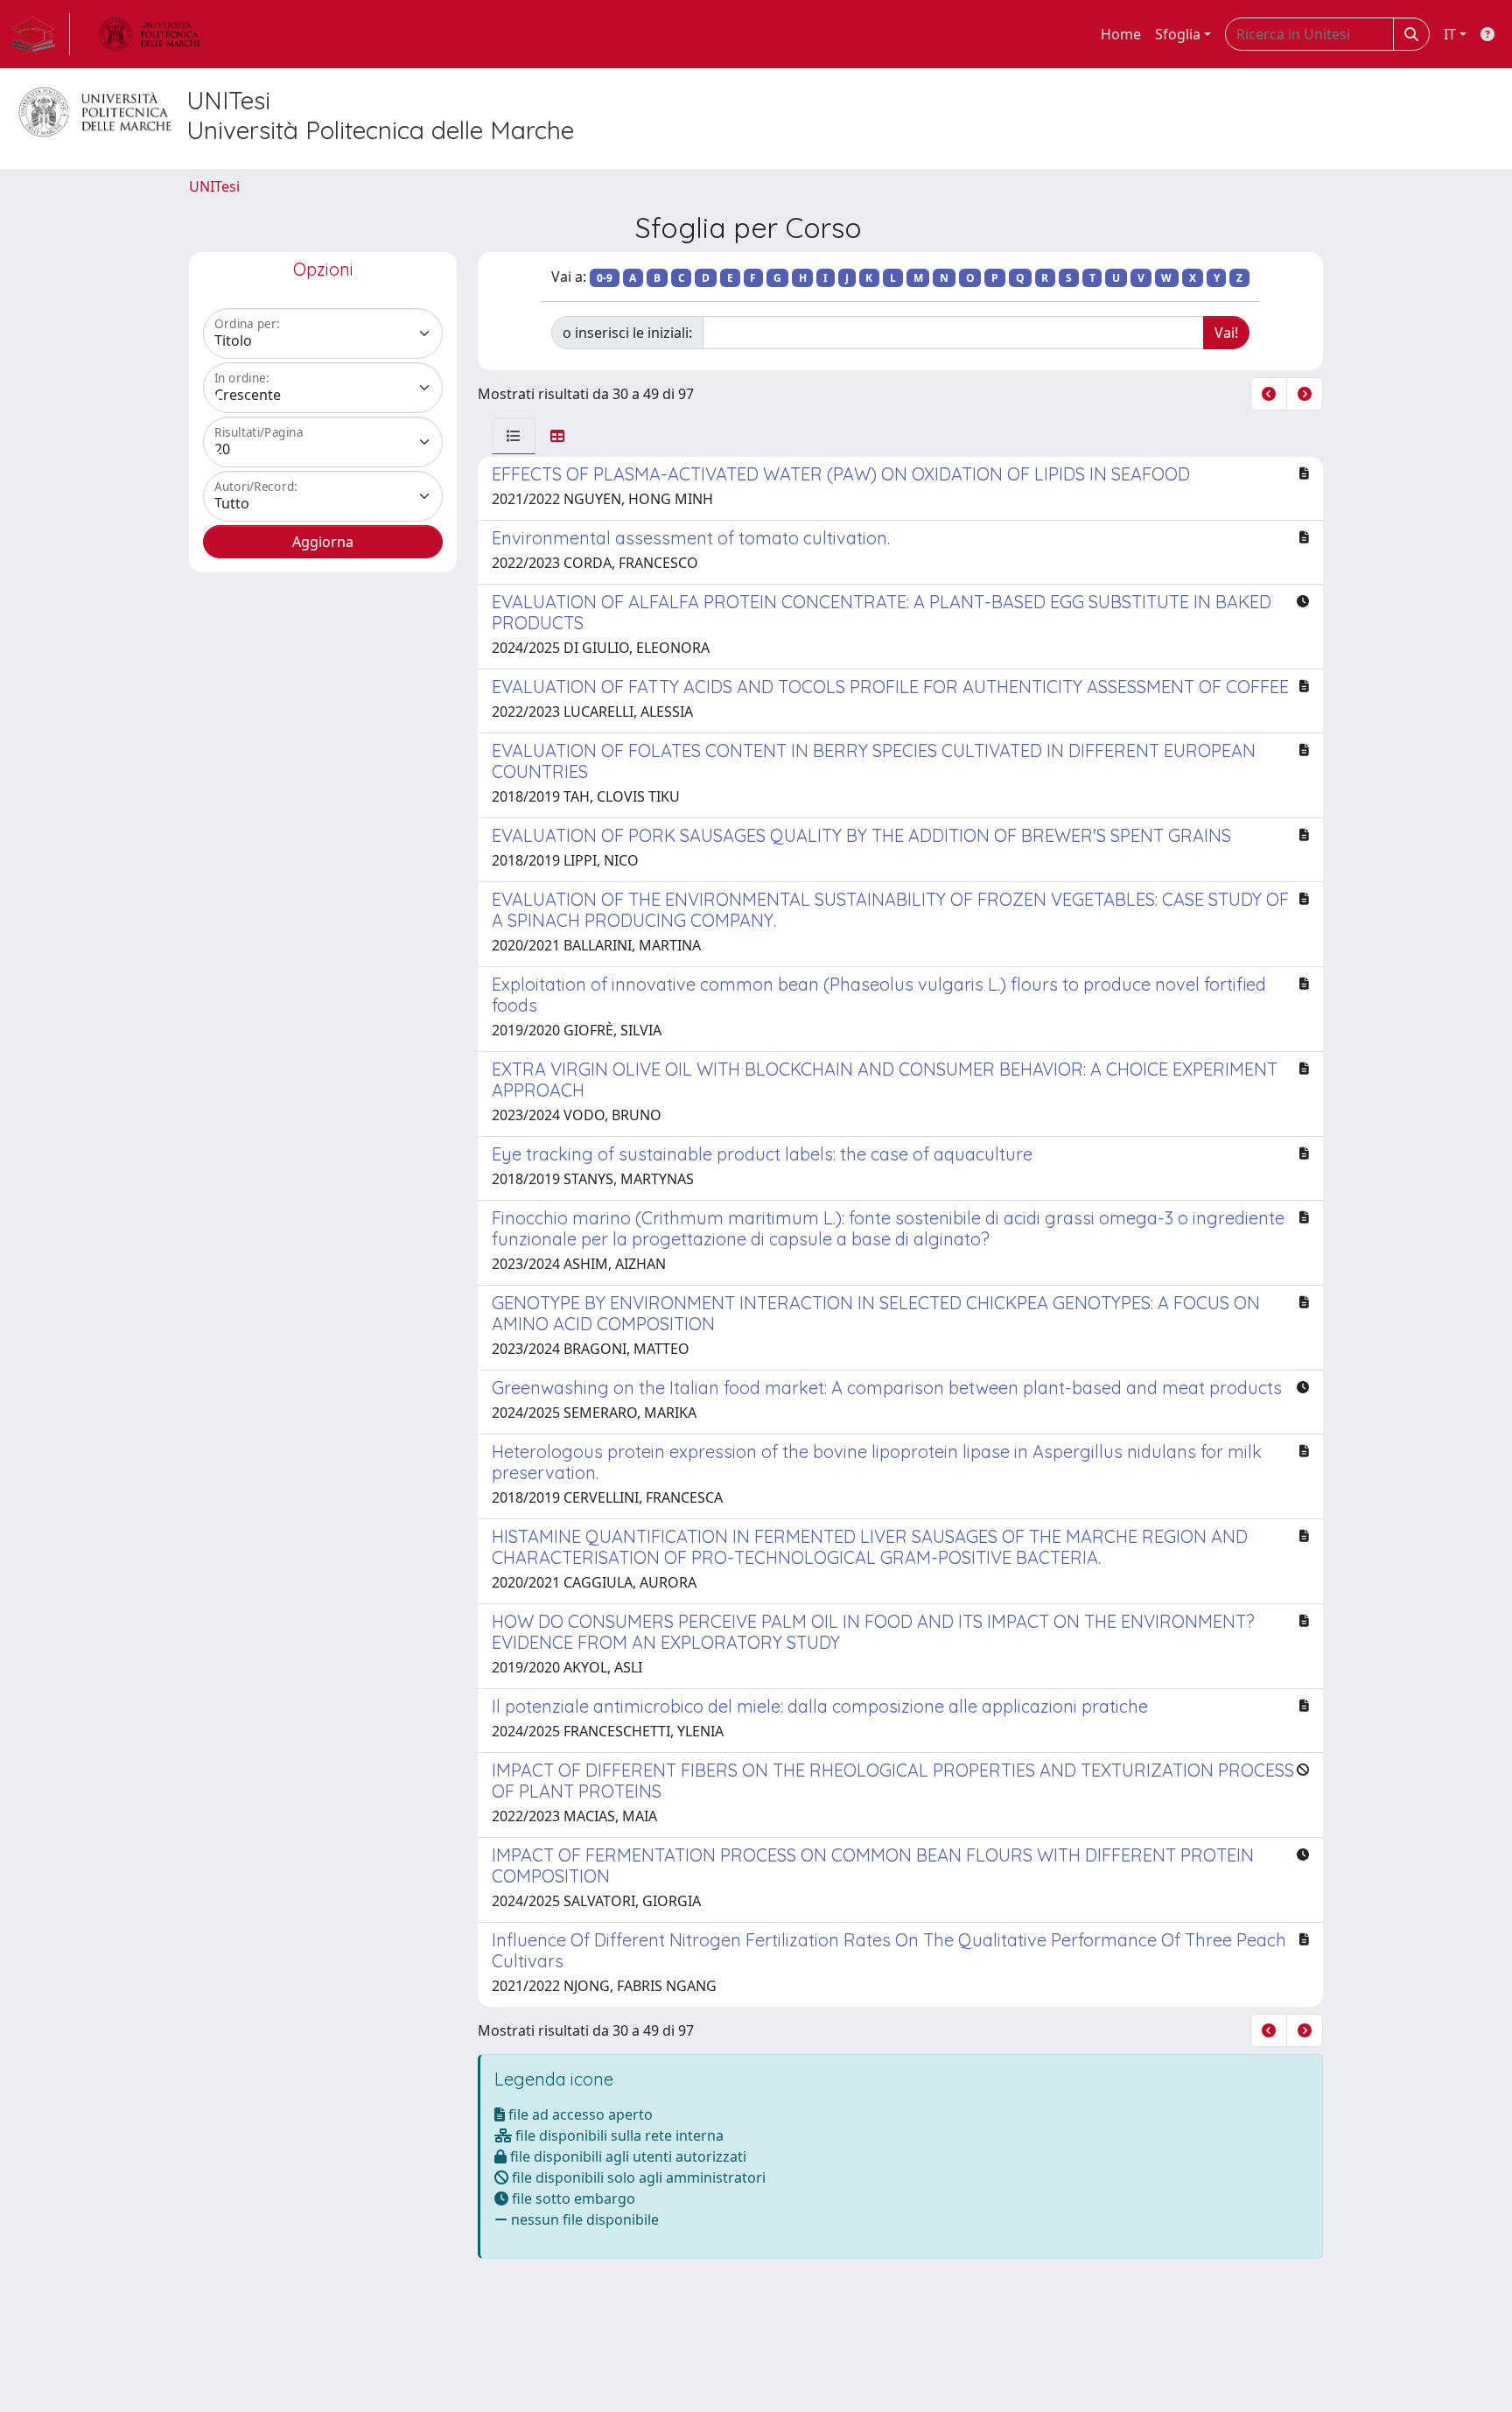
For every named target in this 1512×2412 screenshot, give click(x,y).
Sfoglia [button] (1178, 34)
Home (1121, 34)
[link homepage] (40, 34)
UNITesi (214, 186)
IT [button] (1450, 34)
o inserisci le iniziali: (627, 333)
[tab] (514, 436)
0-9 (605, 278)
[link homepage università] (150, 34)
